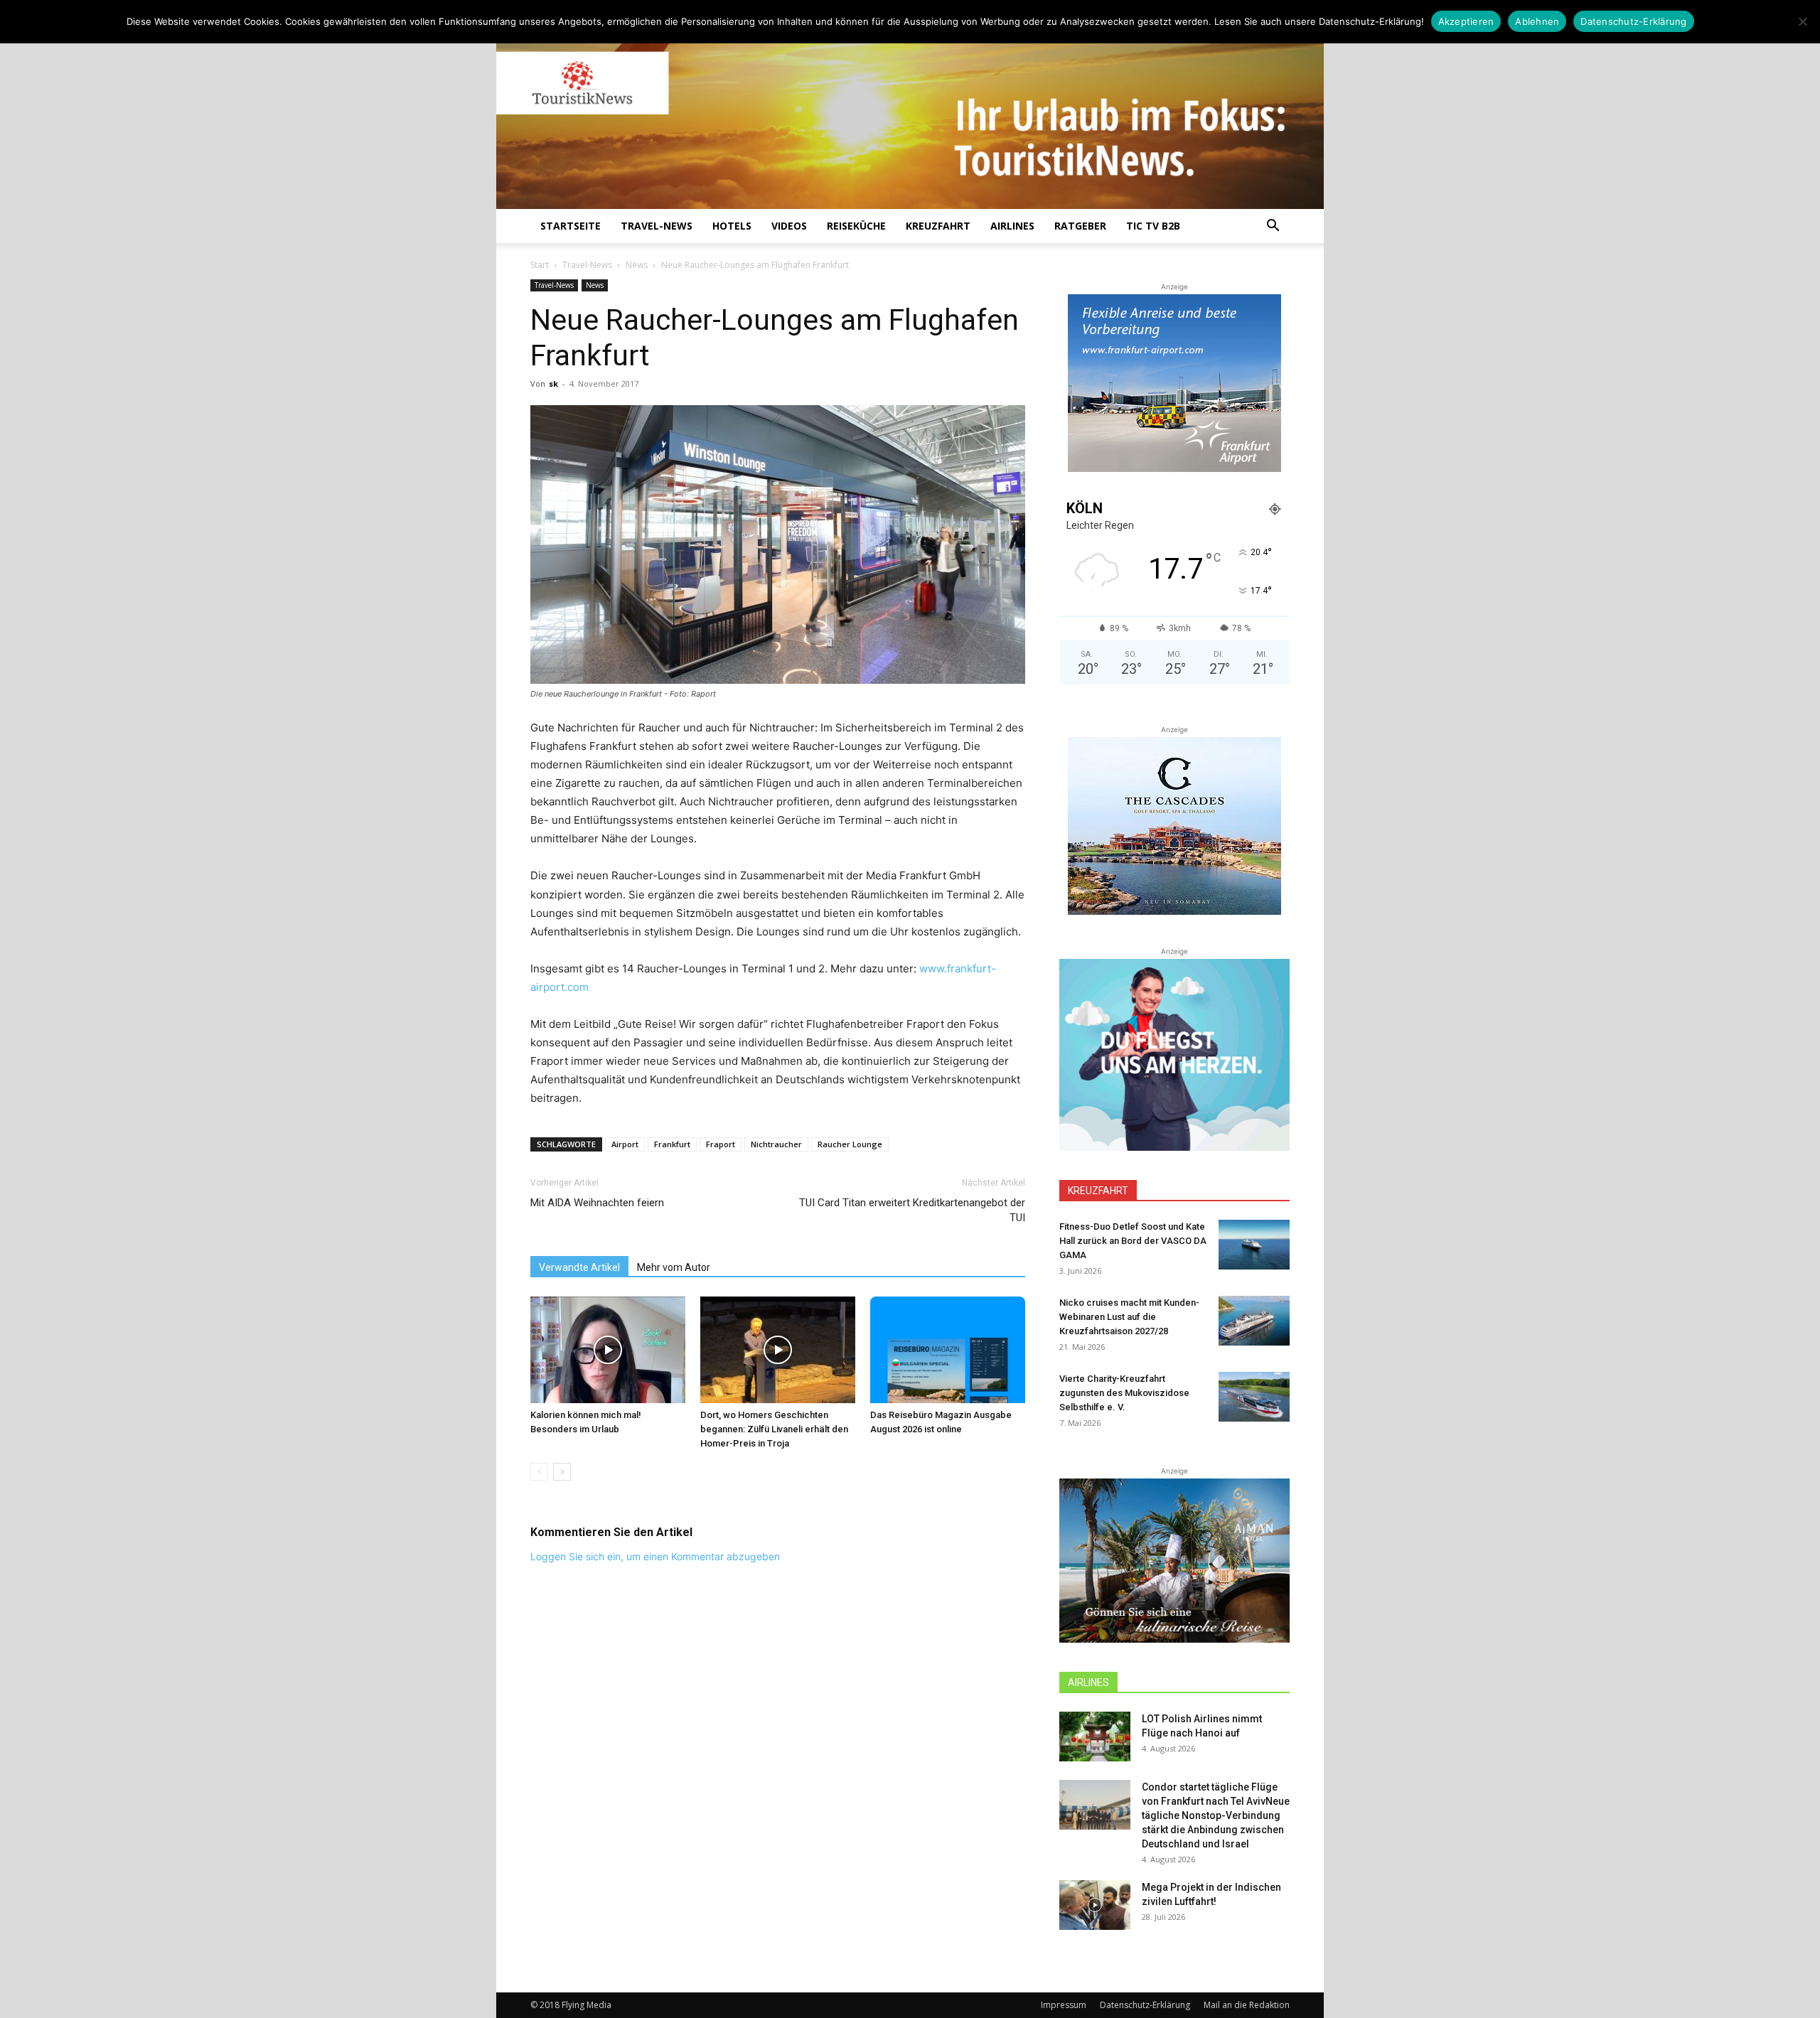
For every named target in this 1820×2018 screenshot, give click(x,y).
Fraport (721, 1144)
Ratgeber (1080, 226)
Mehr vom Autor (674, 1267)
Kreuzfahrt (938, 226)
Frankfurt (672, 1144)
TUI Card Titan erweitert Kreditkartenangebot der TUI (912, 1210)
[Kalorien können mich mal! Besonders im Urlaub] (608, 1350)
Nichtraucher (776, 1144)
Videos (789, 226)
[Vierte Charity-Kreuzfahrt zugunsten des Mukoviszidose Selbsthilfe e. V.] (1254, 1397)
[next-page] (562, 1472)
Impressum (1064, 2005)
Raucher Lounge (850, 1144)
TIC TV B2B (1153, 226)
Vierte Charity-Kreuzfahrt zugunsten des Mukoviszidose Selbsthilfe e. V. (1124, 1393)
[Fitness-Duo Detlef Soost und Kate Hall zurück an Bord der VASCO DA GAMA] (1254, 1245)
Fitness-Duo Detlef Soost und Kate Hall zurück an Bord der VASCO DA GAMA (1133, 1241)
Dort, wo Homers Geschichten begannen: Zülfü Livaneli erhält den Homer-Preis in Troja (774, 1429)
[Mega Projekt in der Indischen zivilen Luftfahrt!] (1095, 1905)
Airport (625, 1144)
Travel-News (657, 226)
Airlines (1012, 226)
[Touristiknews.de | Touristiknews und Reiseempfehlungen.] (910, 114)
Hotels (732, 226)
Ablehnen (1537, 21)
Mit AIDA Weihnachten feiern (597, 1203)
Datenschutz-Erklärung (1145, 2005)
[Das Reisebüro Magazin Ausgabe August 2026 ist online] (948, 1350)
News (637, 265)
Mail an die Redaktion (1247, 2005)
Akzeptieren (1466, 21)
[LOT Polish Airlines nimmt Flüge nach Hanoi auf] (1095, 1737)
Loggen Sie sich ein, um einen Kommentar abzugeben (655, 1556)
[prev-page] (539, 1472)
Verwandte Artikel (579, 1267)
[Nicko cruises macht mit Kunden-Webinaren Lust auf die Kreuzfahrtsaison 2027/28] (1254, 1321)
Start (540, 265)
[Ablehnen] (1802, 21)
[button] (1273, 227)
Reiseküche (856, 226)
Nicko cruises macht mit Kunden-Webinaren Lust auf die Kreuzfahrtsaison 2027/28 (1129, 1317)
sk (553, 383)
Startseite (571, 226)
